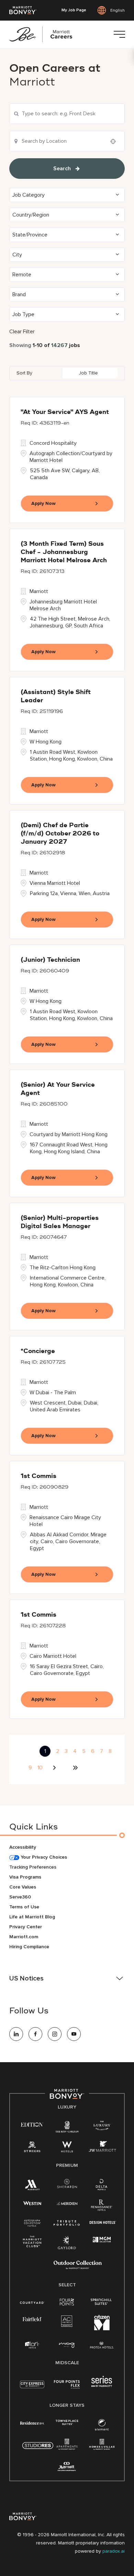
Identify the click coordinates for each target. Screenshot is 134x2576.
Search (62, 169)
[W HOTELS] (67, 2148)
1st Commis (38, 1476)
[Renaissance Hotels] (102, 2207)
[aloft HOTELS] (32, 2345)
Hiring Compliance (29, 1947)
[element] (102, 2426)
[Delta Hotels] (102, 2186)
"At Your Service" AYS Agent (65, 412)
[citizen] (102, 2329)
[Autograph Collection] (32, 2223)
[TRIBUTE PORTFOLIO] (67, 2223)
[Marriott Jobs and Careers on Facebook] (35, 2034)
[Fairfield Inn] (32, 2319)
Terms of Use (24, 1907)
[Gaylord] (67, 2248)
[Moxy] (67, 2345)
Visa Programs (25, 1877)
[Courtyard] (32, 2302)
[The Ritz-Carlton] (67, 2128)
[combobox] (67, 114)
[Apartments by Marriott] (67, 2446)
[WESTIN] (32, 2203)
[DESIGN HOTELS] (103, 2223)
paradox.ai (114, 2551)
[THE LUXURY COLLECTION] (102, 2127)
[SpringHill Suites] (102, 2302)
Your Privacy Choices (43, 1857)
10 (40, 1768)
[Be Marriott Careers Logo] (44, 34)
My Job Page (74, 10)
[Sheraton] (67, 2185)
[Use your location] (115, 141)
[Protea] (102, 2346)
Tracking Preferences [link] (33, 1867)
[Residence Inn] (32, 2422)
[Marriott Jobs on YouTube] (74, 2034)
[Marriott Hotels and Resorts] (32, 2186)
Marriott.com (24, 1937)
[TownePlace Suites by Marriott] (67, 2422)
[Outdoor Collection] (78, 2268)
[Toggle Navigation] (119, 34)
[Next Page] (55, 1768)
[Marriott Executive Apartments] (67, 2467)
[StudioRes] (38, 2449)
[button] (67, 195)
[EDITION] (32, 2124)
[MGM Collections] (102, 2240)
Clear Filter (22, 332)
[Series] (102, 2385)
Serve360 (20, 1897)
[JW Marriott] (102, 2148)
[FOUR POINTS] (67, 2302)
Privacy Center (26, 1927)
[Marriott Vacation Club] (32, 2244)
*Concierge (38, 1351)
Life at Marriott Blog (32, 1917)
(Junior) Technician (50, 960)
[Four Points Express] (67, 2388)
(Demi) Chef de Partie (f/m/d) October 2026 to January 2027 (60, 834)
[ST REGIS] (32, 2148)
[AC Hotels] (67, 2323)
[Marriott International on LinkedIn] (16, 2034)
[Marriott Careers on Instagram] (55, 2034)
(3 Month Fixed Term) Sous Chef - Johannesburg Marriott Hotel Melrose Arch (64, 552)
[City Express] (32, 2388)
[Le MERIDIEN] (67, 2203)
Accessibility (23, 1847)
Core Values (23, 1887)
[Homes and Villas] (102, 2446)
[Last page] (75, 1768)
